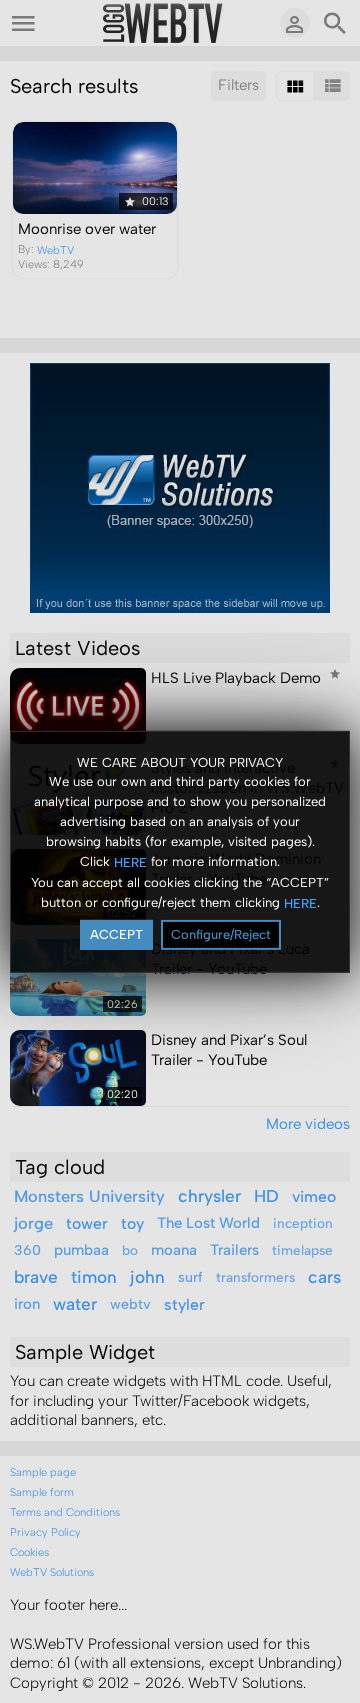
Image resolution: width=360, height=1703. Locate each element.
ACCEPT (116, 934)
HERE (130, 862)
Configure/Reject (221, 934)
